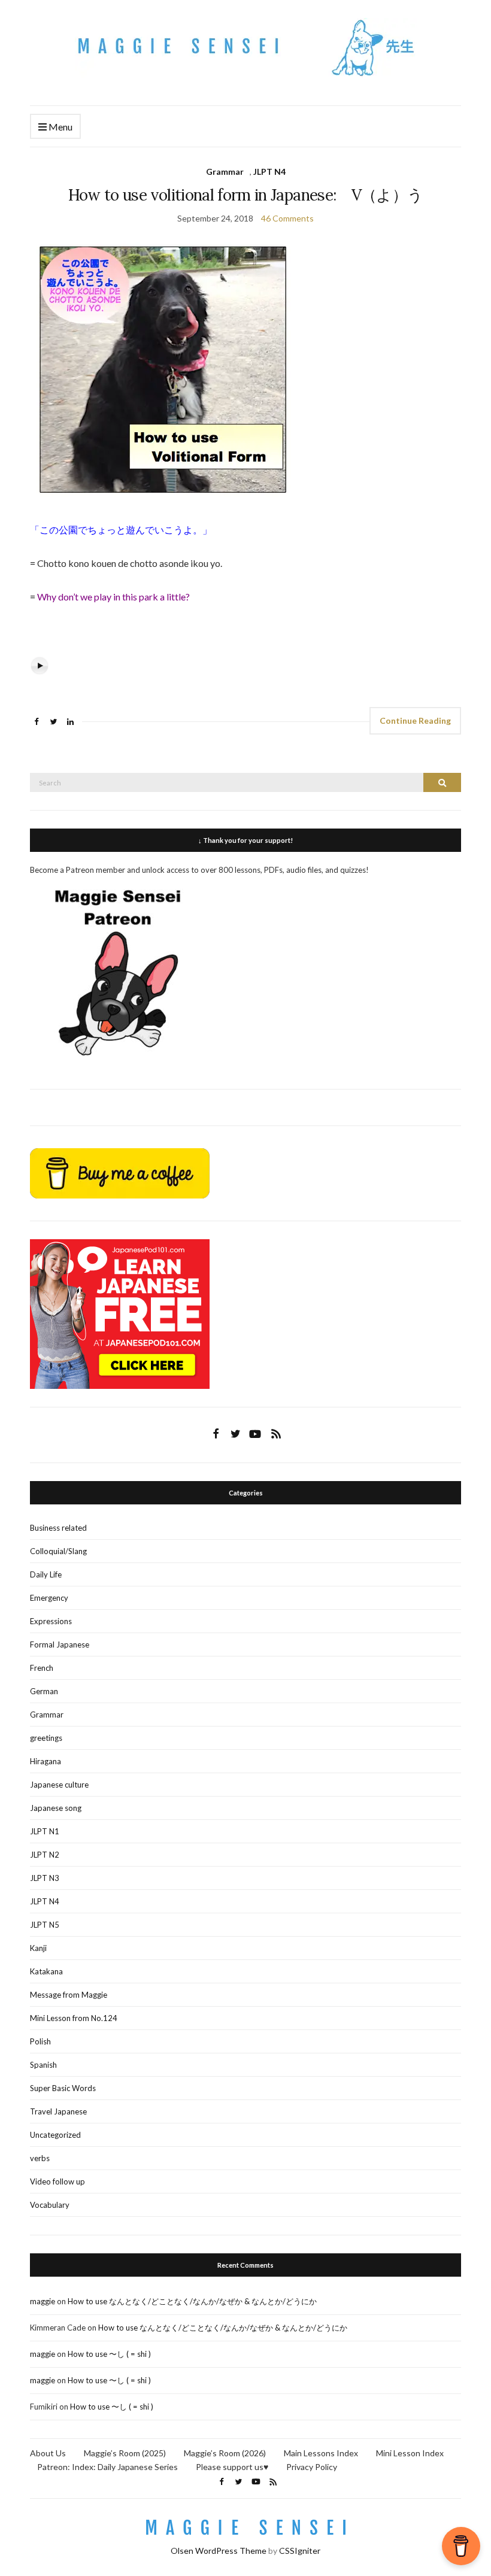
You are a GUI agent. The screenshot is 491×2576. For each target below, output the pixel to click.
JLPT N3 (45, 1878)
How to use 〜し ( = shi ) (109, 2354)
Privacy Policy (312, 2467)
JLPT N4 (269, 172)
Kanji (38, 1948)
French (42, 1668)
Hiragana (46, 1761)
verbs (40, 2158)
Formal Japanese (60, 1644)
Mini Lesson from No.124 (74, 2018)
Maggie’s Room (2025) (125, 2453)
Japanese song (56, 1808)
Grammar (225, 172)
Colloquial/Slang (58, 1551)
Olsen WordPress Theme (219, 2551)
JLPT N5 (45, 1925)
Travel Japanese (58, 2111)
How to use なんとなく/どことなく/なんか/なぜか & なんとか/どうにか (192, 2301)
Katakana (46, 1971)
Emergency (49, 1598)
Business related (58, 1528)
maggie (43, 2301)
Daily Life (46, 1574)
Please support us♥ (232, 2467)
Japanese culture (59, 1785)
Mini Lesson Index (410, 2453)
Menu (60, 127)
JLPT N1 (45, 1831)
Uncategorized (55, 2135)
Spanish (43, 2065)
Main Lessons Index (321, 2453)
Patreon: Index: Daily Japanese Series (107, 2467)
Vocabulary (50, 2205)
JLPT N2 (45, 1855)
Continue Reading (415, 720)
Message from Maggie (69, 1995)
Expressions (51, 1621)
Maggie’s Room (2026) (225, 2453)
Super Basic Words (63, 2088)
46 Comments (287, 218)
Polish (40, 2041)
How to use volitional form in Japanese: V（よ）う (246, 195)
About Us (48, 2453)
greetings (46, 1738)
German (44, 1691)
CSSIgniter (300, 2551)
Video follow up (57, 2181)
